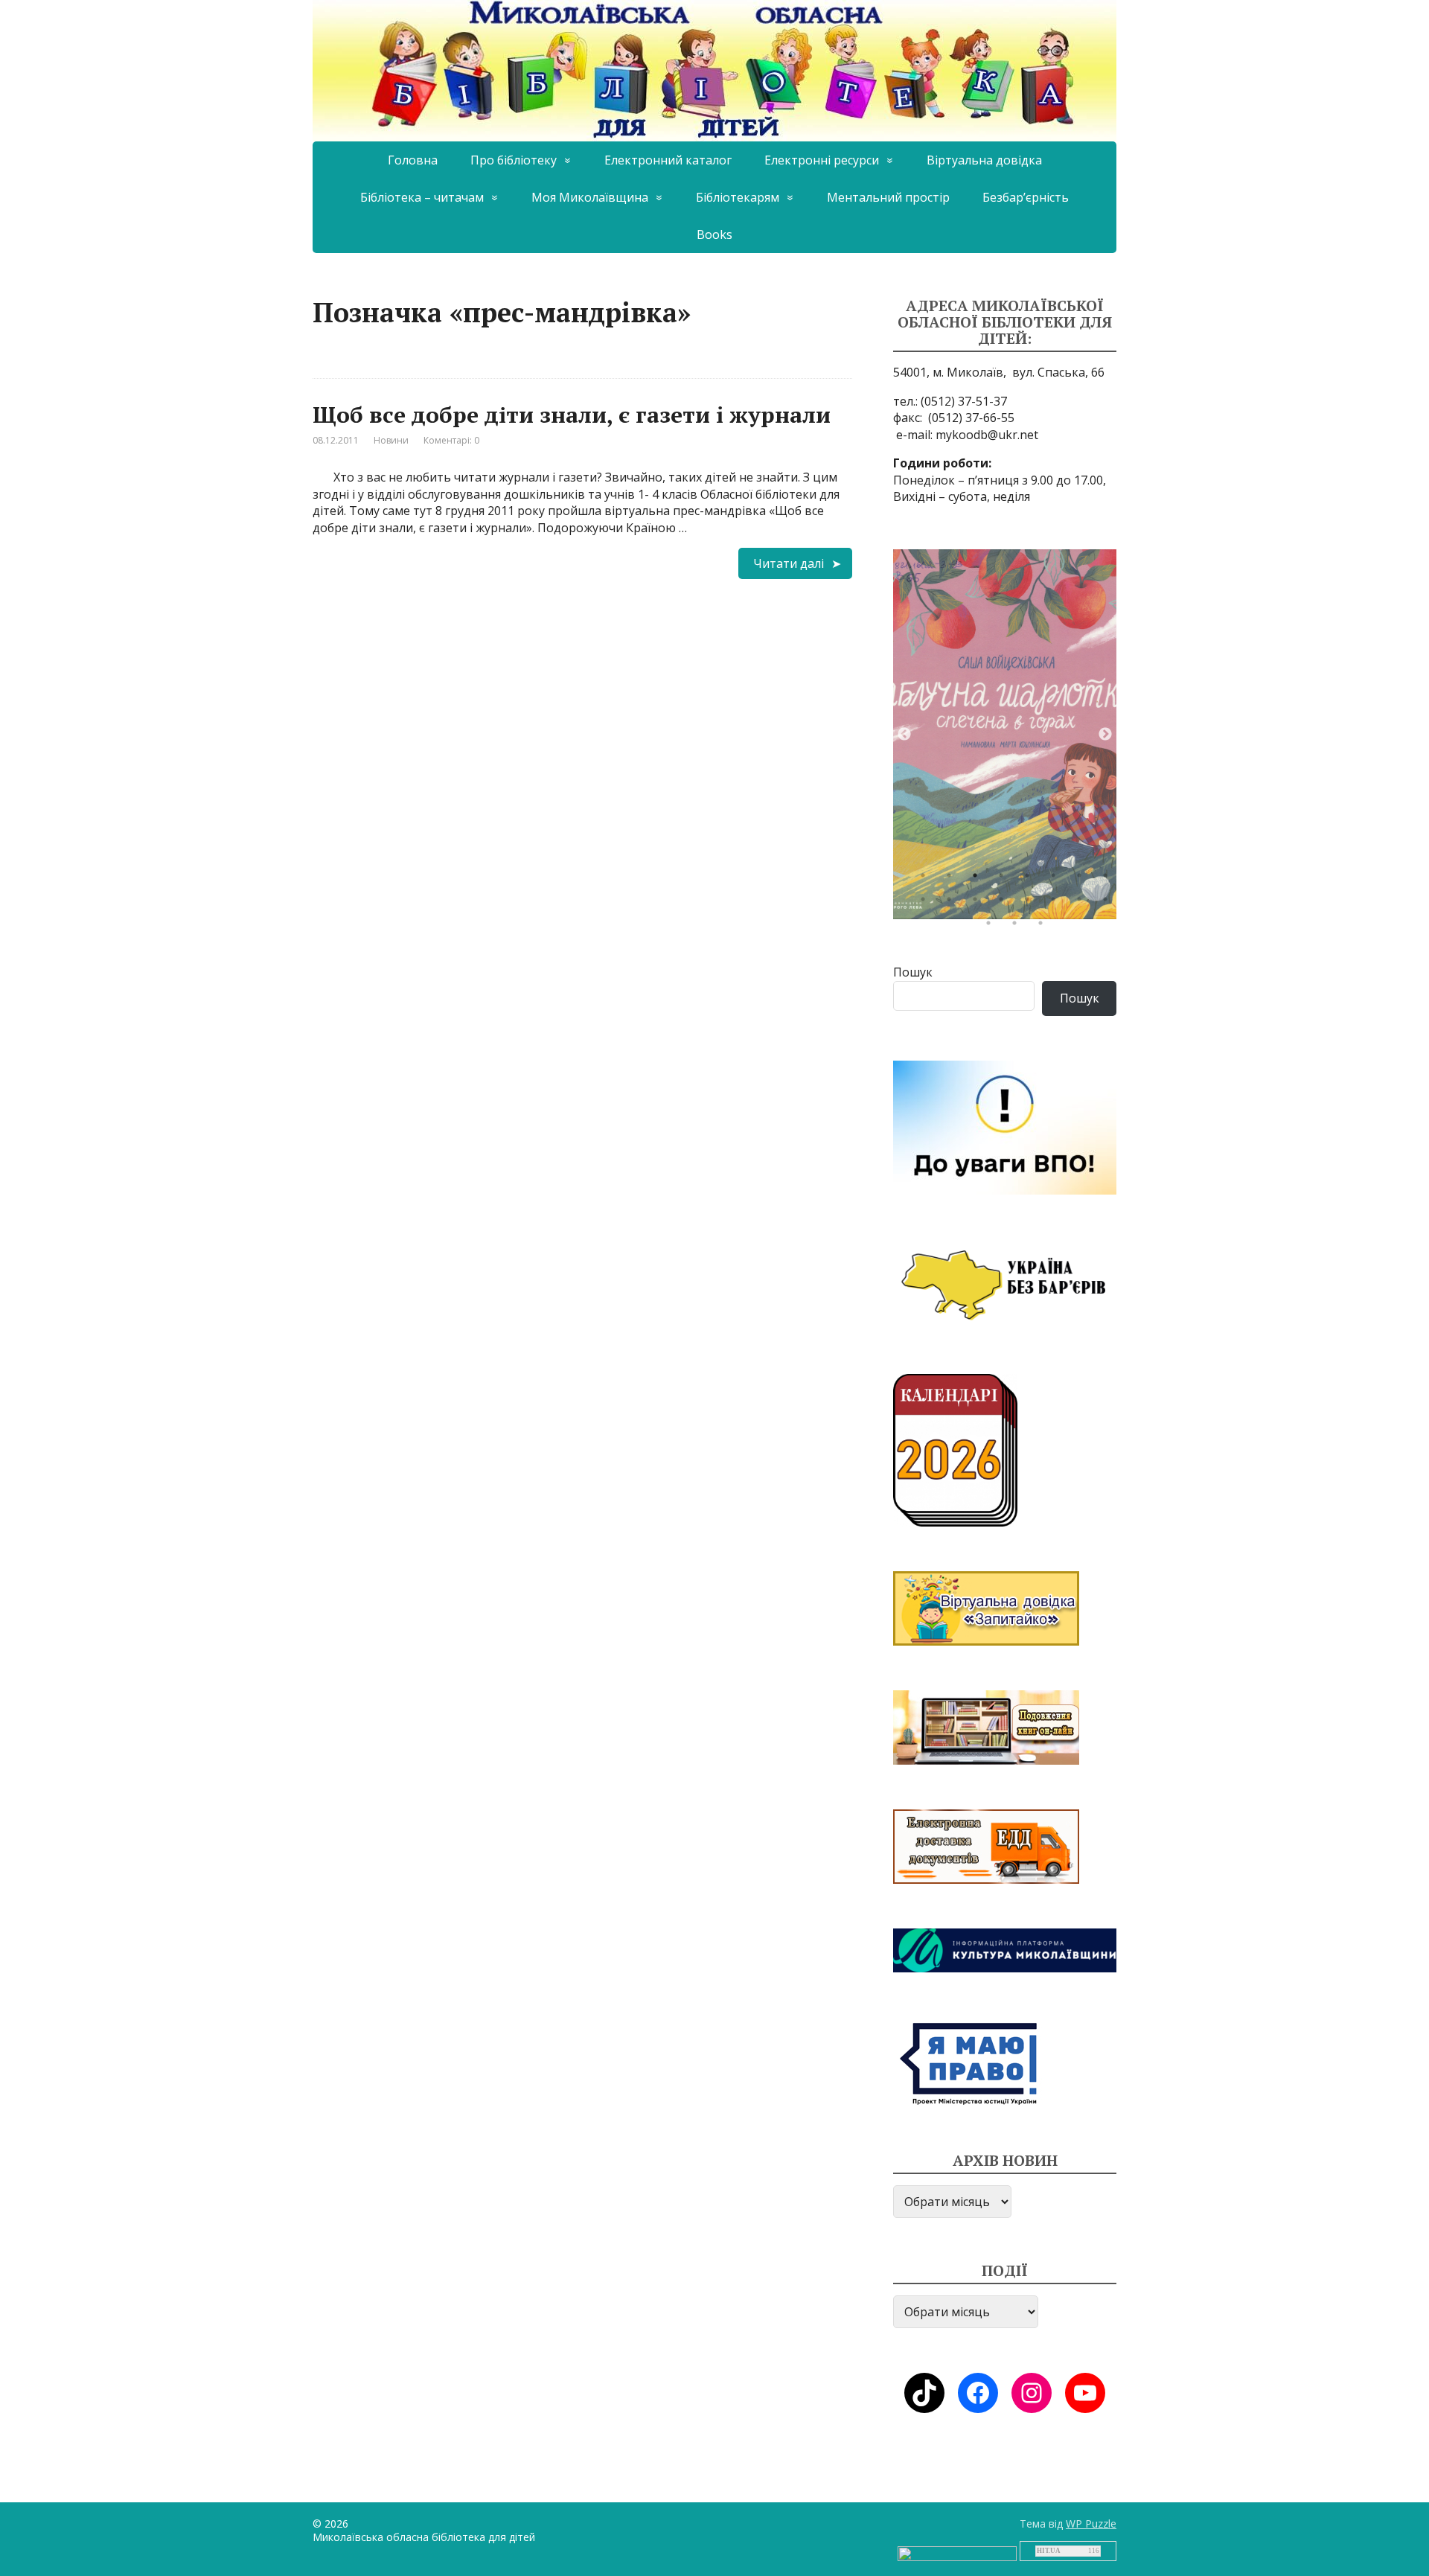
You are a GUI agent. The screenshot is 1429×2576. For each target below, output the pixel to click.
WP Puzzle (1091, 2524)
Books (714, 234)
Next (1105, 735)
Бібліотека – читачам (422, 197)
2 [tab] (953, 879)
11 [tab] (979, 903)
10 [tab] (953, 903)
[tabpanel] (1005, 734)
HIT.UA (1049, 2551)
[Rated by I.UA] (957, 2553)
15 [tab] (1083, 903)
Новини (391, 440)
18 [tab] (1018, 927)
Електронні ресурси (822, 160)
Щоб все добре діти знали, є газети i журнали (572, 415)
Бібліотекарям (738, 197)
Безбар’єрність (1026, 197)
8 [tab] (1109, 879)
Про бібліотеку (514, 160)
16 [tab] (1109, 903)
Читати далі (789, 563)
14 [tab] (1057, 903)
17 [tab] (992, 927)
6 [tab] (1057, 879)
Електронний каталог (668, 160)
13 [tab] (1031, 903)
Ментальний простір (888, 197)
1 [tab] (927, 879)
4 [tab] (1005, 879)
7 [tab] (1083, 879)
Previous (904, 735)
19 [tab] (1044, 927)
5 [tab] (1031, 879)
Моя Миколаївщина (590, 197)
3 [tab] (979, 879)
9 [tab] (927, 903)
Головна (413, 160)
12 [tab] (1005, 903)
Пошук (913, 972)
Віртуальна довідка (984, 160)
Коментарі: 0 (451, 440)
